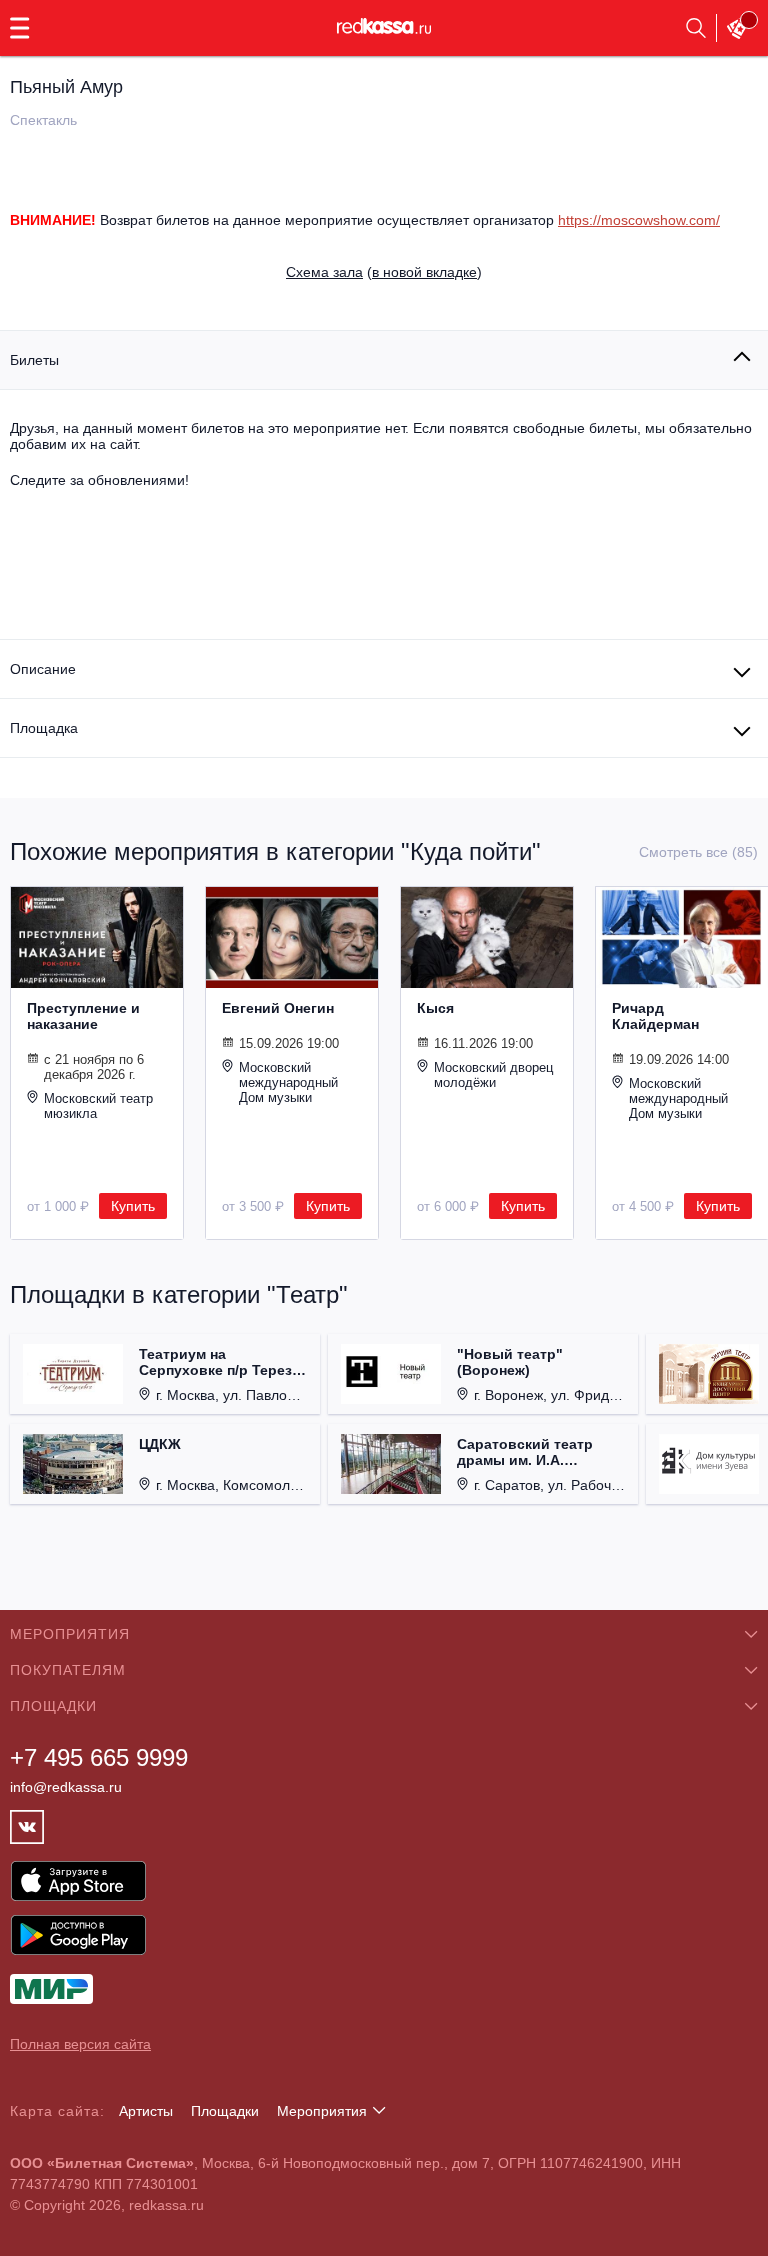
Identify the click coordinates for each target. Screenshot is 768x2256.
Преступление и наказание (83, 1016)
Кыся (435, 1008)
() (384, 272)
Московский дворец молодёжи (493, 1075)
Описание (43, 669)
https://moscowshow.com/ (639, 220)
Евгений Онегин (278, 1008)
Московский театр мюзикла (98, 1106)
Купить (133, 1206)
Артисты (146, 2111)
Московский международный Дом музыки (288, 1082)
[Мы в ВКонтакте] (27, 1827)
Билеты (34, 360)
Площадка (44, 728)
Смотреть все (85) (698, 852)
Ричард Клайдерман (655, 1016)
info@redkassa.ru (66, 1787)
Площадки (225, 2111)
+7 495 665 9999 (99, 1757)
